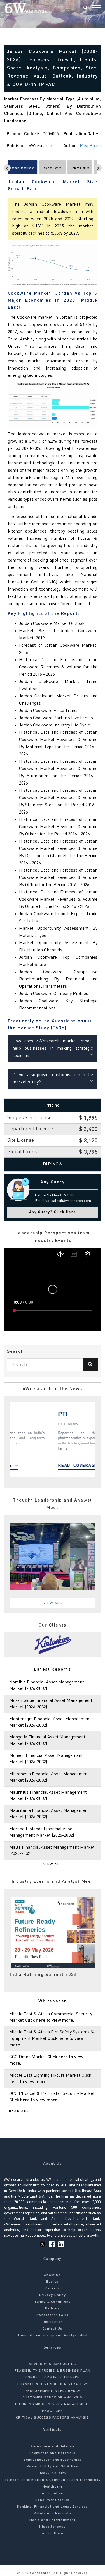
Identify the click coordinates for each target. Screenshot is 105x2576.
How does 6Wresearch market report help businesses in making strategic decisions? (53, 1049)
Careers (53, 2289)
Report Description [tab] (23, 168)
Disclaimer (53, 2322)
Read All (19, 2111)
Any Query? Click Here (53, 1212)
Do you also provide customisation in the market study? (53, 1079)
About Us (53, 2275)
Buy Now (53, 1164)
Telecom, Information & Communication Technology (53, 2480)
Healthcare (53, 2487)
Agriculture (53, 2534)
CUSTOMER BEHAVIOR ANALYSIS (53, 2398)
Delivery (53, 2309)
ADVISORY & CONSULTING (53, 2364)
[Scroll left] (7, 168)
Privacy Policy (53, 2295)
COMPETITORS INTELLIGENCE (53, 2378)
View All (53, 1603)
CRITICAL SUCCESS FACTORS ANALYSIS (53, 2418)
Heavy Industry (53, 2473)
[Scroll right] (98, 168)
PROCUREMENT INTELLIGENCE (53, 2391)
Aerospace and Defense (53, 2447)
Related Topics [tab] (80, 168)
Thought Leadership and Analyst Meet (53, 2335)
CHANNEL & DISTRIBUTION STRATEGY (52, 2384)
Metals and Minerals (53, 2513)
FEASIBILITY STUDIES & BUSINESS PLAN (53, 2371)
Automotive (53, 2493)
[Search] (85, 8)
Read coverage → (47, 1465)
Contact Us (53, 2329)
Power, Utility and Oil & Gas (53, 2467)
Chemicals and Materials (53, 2453)
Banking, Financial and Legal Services (52, 2507)
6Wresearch (40, 2573)
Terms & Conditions (53, 2302)
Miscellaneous (53, 2527)
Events (52, 2282)
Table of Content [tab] (53, 168)
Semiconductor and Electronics (53, 2460)
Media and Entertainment (53, 2520)
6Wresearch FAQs (53, 2315)
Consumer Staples (52, 2500)
